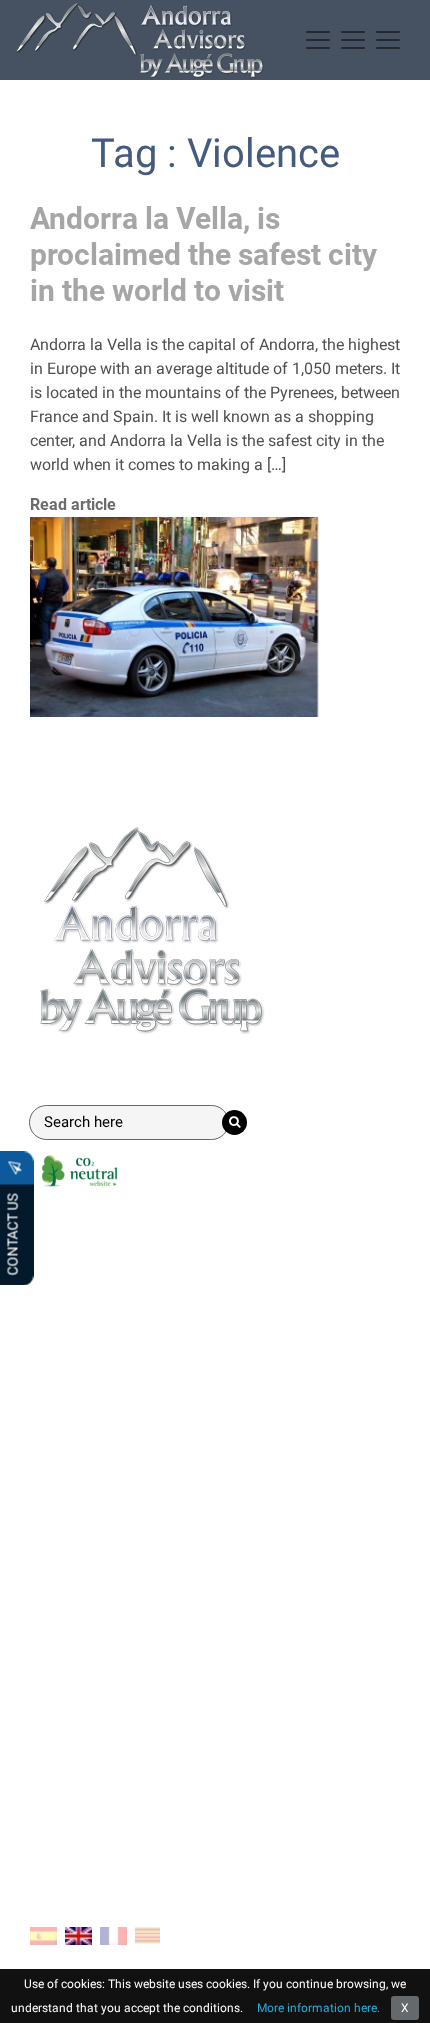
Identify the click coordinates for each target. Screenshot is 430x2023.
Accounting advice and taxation (141, 1342)
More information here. (318, 2008)
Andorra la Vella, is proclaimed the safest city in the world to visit (203, 254)
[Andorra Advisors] (140, 40)
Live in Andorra (83, 1532)
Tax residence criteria (104, 1628)
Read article (73, 504)
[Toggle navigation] (353, 40)
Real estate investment (110, 1406)
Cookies (58, 1754)
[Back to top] (400, 1993)
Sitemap (59, 1818)
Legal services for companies (133, 1374)
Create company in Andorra (126, 1278)
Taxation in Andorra (99, 1564)
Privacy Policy (79, 1786)
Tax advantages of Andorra (126, 1500)
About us (61, 1722)
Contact (65, 1676)
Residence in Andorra (104, 1310)
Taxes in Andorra (89, 1596)
